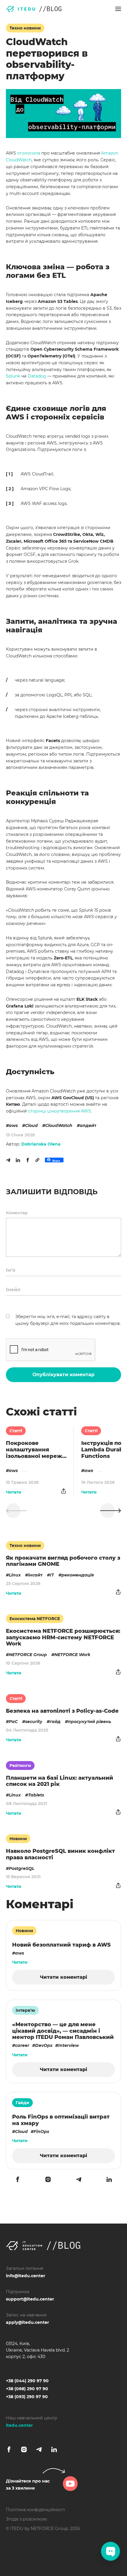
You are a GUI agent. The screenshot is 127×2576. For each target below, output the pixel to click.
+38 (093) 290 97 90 (27, 2397)
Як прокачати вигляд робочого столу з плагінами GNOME (63, 1561)
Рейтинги (20, 1766)
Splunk (13, 376)
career (22, 2045)
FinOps (41, 2132)
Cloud (31, 1125)
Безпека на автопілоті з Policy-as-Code (62, 1711)
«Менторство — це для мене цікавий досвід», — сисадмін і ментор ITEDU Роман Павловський (63, 2031)
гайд (55, 1722)
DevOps (44, 2045)
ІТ (52, 1575)
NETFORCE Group (28, 1655)
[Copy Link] (38, 1160)
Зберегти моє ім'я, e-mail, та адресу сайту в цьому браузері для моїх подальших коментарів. (68, 1320)
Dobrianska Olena (41, 1144)
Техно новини (25, 28)
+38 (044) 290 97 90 (27, 2381)
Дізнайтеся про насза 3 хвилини (28, 2485)
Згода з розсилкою (26, 2519)
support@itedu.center (30, 2299)
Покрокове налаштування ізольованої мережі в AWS (35, 1450)
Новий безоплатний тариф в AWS (61, 1945)
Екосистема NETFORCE (35, 1619)
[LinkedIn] (18, 1160)
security (34, 1722)
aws (13, 1125)
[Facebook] (28, 1160)
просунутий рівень (89, 1722)
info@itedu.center (26, 2276)
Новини (18, 1839)
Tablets (36, 1795)
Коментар (17, 1213)
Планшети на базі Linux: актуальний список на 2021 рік (60, 1781)
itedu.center (19, 2425)
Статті (16, 1431)
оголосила (29, 153)
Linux (15, 1575)
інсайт (35, 1575)
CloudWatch (59, 1125)
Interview (69, 2045)
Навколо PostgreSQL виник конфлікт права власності (60, 1854)
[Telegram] (8, 1160)
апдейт (88, 1125)
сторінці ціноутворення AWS (60, 1111)
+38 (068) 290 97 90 (27, 2389)
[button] (118, 9)
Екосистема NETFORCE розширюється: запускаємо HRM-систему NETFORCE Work (63, 1637)
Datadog (37, 376)
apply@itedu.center (27, 2322)
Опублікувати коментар (63, 1375)
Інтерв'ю (25, 2010)
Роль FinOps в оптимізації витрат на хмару (61, 2120)
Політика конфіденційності (35, 2510)
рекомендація (78, 1575)
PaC (13, 1722)
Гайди (22, 2103)
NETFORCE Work (72, 1655)
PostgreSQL (22, 1868)
